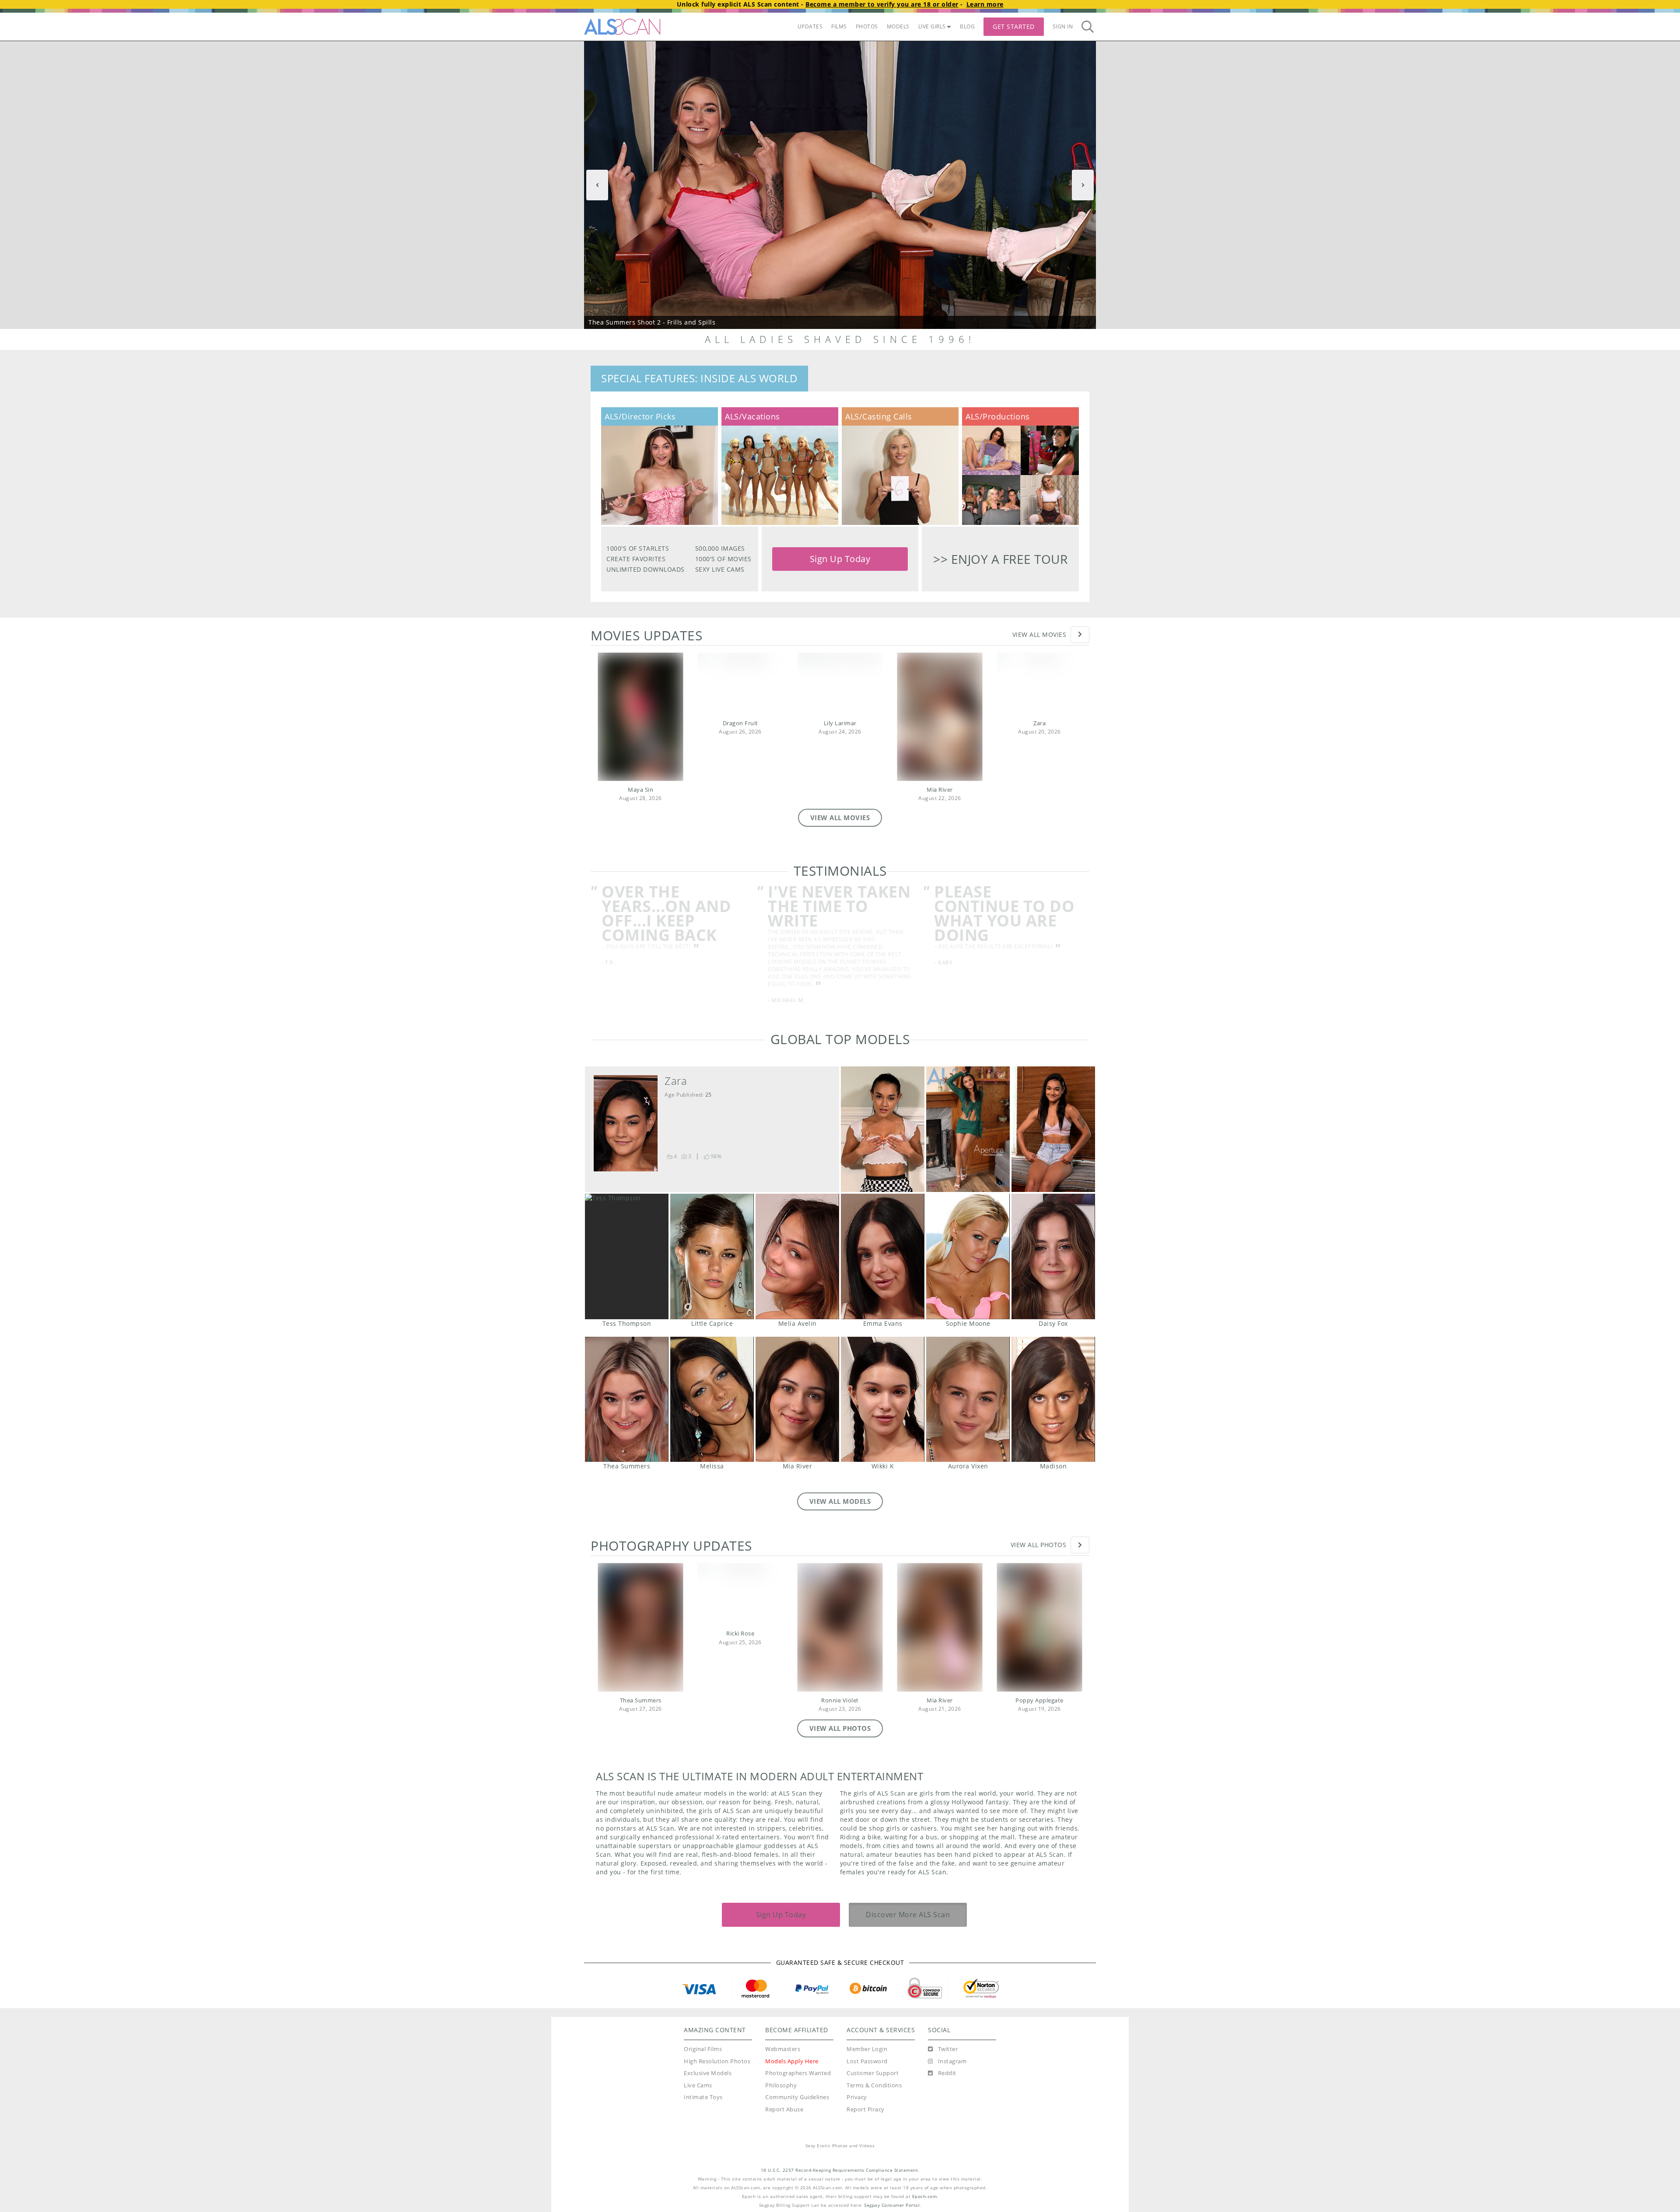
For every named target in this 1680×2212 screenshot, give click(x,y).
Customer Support (873, 2073)
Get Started (1014, 26)
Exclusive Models (708, 2073)
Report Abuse (784, 2109)
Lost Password (867, 2061)
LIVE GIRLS (932, 26)
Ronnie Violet (840, 1700)
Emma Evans (883, 1256)
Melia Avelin (797, 1256)
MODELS (898, 26)
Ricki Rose (740, 1634)
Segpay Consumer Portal (892, 2205)
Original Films (703, 2049)
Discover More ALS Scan (908, 1915)
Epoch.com (925, 2196)
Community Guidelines (797, 2097)
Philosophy (781, 2085)
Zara (1039, 723)
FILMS (839, 26)
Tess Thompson (627, 1256)
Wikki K (883, 1400)
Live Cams (698, 2085)
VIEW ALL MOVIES (840, 818)
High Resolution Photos (717, 2061)
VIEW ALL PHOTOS (840, 1728)
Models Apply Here (792, 2061)
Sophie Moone (968, 1256)
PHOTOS (867, 26)
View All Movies (1039, 634)
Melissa (712, 1400)
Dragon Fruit (740, 723)
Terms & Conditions (874, 2085)
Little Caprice (712, 1256)
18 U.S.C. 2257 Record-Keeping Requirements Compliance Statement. (840, 2170)
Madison (1053, 1400)
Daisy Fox (1053, 1256)
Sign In (1063, 26)
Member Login (867, 2049)
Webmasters (783, 2049)
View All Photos (1039, 1545)
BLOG (967, 26)
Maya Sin (640, 790)
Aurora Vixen (968, 1400)
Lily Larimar (840, 723)
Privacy (857, 2097)
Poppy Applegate (1039, 1700)
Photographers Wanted (798, 2073)
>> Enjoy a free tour (1000, 559)
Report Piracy (866, 2109)
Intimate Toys (703, 2097)
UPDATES (810, 26)
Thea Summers (627, 1400)
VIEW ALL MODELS (840, 1501)
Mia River (940, 790)
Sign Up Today (840, 559)
